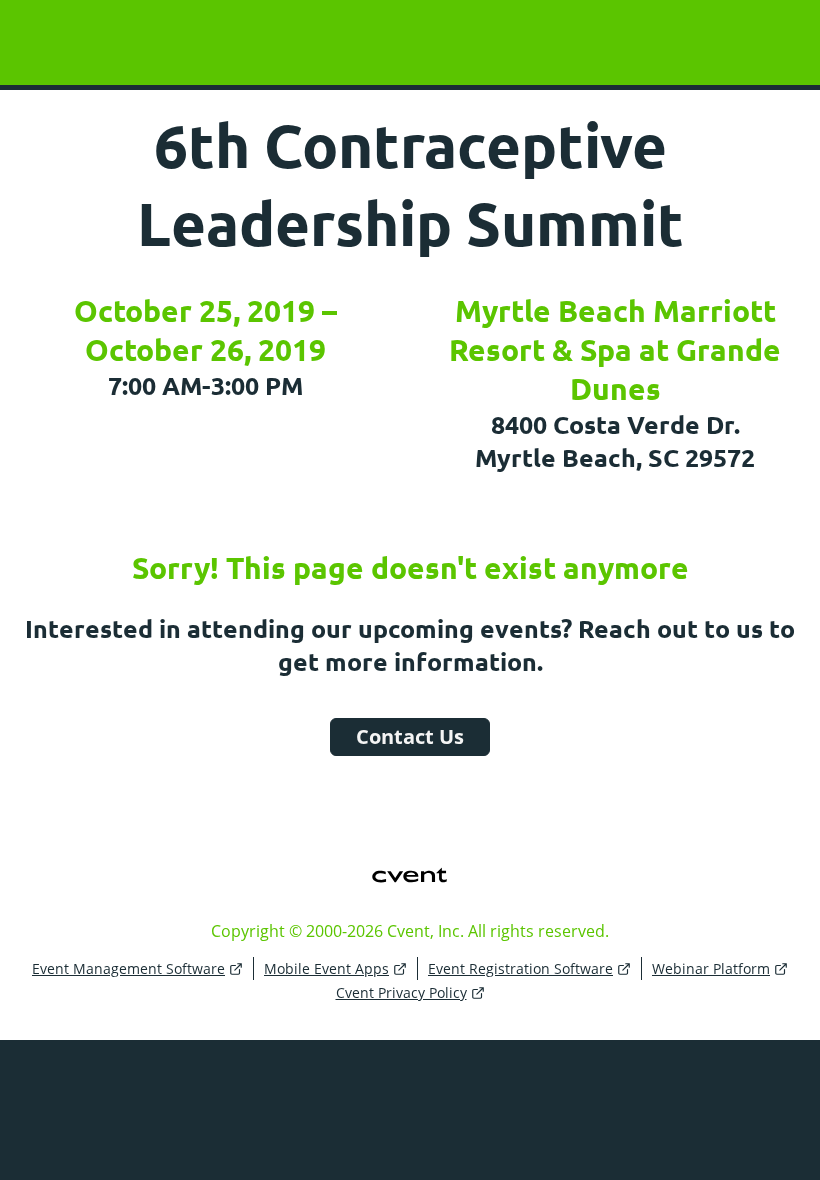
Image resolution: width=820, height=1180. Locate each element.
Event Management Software (128, 968)
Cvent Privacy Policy (401, 992)
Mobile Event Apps (326, 968)
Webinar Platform (711, 968)
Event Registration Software (520, 968)
